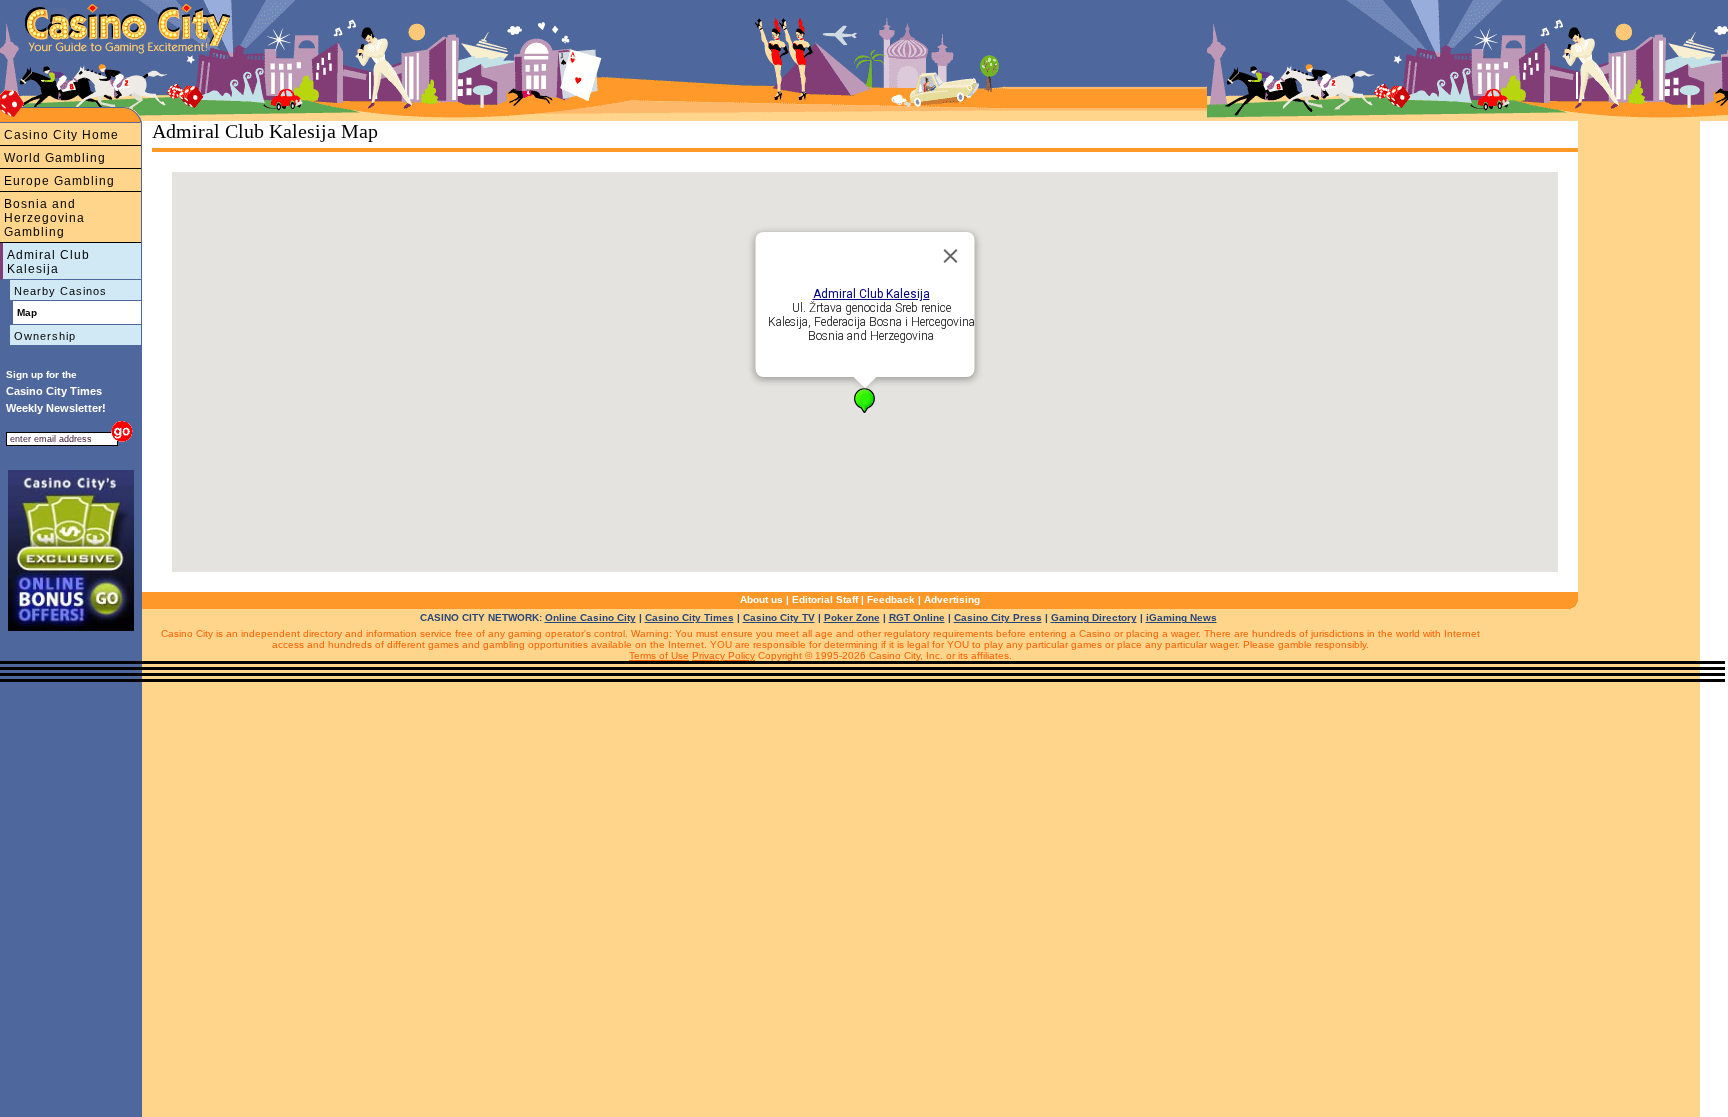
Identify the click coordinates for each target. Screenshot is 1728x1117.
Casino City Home (61, 135)
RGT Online (917, 617)
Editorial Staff (825, 599)
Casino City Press (998, 617)
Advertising (952, 599)
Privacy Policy (723, 655)
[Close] (951, 256)
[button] (864, 400)
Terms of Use (659, 655)
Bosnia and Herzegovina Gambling (44, 218)
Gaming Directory (1094, 617)
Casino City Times (689, 617)
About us (761, 599)
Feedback (891, 599)
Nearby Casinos (60, 291)
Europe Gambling (59, 181)
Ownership (45, 336)
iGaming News (1181, 617)
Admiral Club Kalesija (48, 262)
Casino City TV (779, 617)
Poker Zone (852, 617)
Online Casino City (590, 617)
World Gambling (55, 158)
